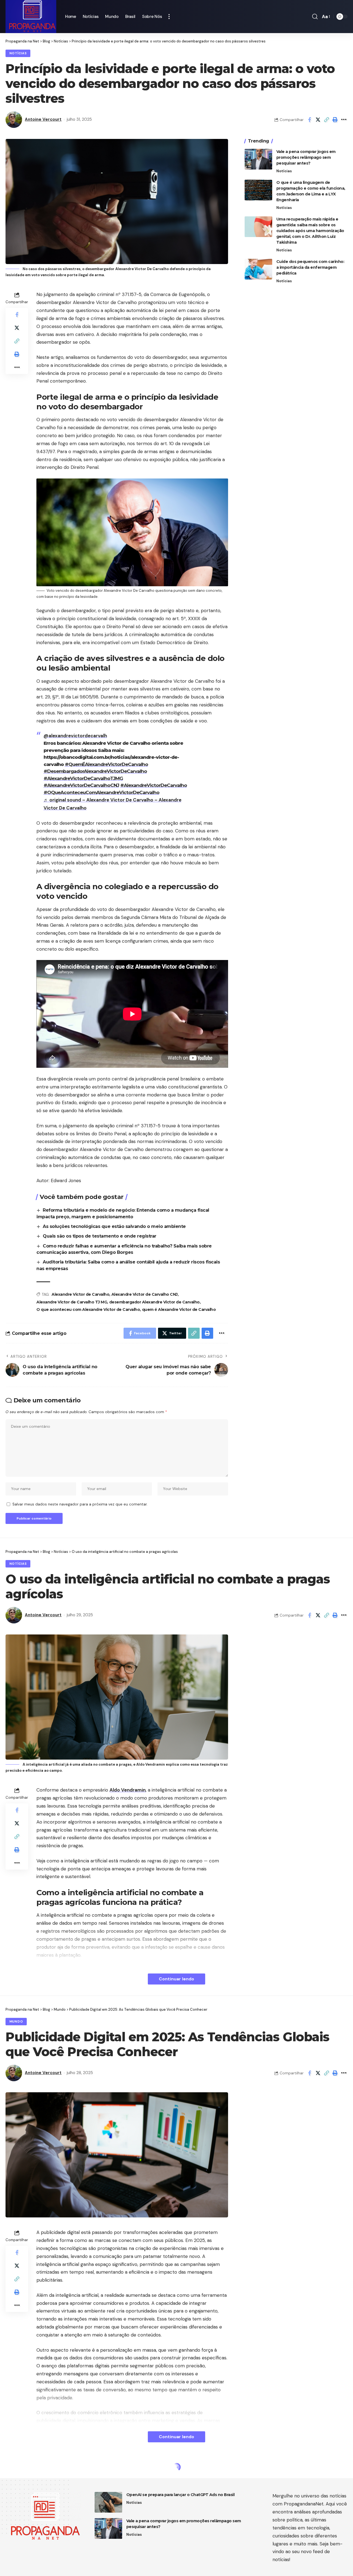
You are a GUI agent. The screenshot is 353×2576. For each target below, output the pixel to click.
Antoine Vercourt (43, 119)
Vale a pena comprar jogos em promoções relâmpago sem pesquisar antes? (306, 157)
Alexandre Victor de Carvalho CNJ (145, 1294)
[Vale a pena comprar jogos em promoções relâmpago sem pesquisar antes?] (258, 159)
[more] (169, 17)
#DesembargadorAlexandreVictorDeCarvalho (95, 771)
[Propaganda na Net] (31, 17)
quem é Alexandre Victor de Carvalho (179, 1309)
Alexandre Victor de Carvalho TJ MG (72, 1302)
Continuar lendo (176, 1979)
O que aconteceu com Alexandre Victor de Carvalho (88, 1309)
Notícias (18, 53)
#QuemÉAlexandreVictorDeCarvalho (106, 764)
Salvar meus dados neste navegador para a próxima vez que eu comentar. (80, 1504)
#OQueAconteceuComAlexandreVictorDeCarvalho (101, 792)
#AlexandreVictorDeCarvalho (154, 785)
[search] (315, 17)
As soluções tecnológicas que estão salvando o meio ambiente (114, 1226)
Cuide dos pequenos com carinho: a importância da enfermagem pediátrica (310, 267)
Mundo (16, 2022)
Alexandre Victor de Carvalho (80, 1294)
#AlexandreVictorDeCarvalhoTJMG (83, 778)
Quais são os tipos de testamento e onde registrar (100, 1236)
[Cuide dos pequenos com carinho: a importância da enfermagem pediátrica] (258, 269)
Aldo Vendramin (128, 1790)
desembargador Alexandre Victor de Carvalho (154, 1302)
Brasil (16, 2479)
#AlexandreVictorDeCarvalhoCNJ (81, 785)
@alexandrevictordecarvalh (75, 736)
